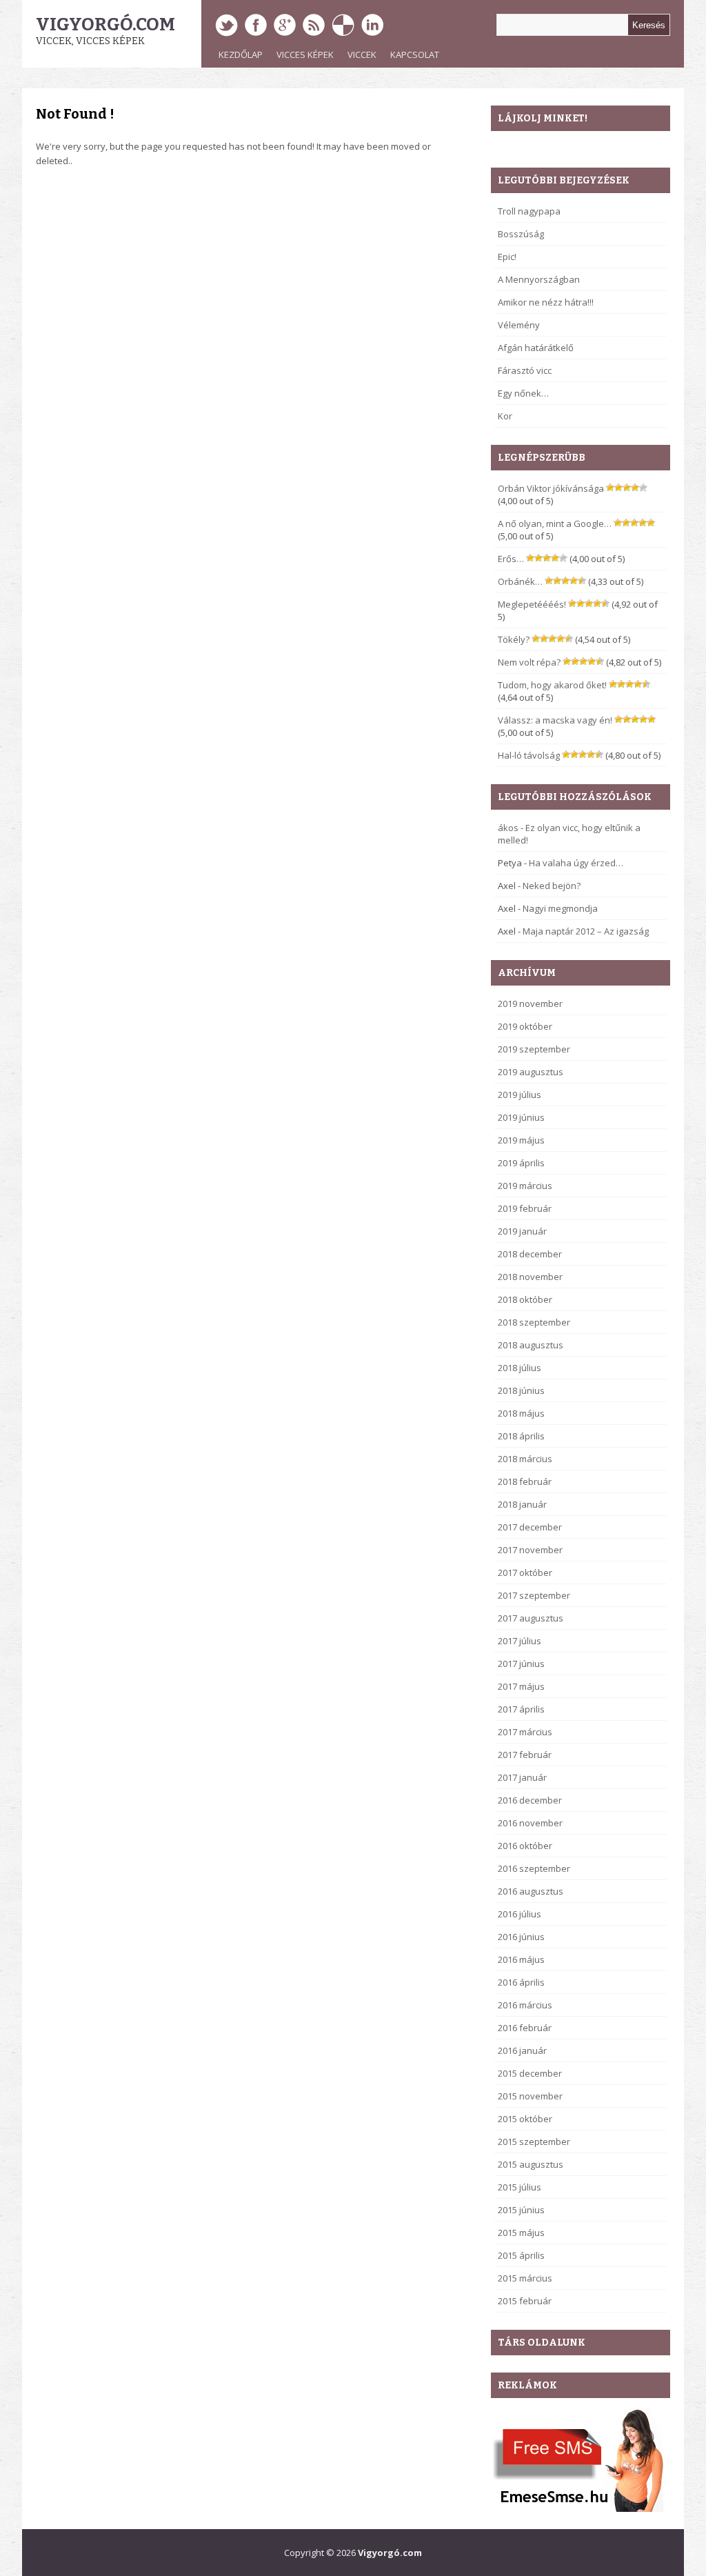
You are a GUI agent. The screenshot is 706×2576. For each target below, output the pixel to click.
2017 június (521, 1664)
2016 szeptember (534, 1868)
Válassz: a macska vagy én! (555, 720)
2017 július (520, 1641)
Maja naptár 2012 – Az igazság (586, 931)
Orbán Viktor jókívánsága (551, 488)
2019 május (521, 1140)
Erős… (511, 559)
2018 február (525, 1481)
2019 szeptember (534, 1049)
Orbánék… (520, 581)
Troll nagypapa (529, 211)
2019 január (522, 1231)
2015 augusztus (531, 2164)
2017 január (522, 1777)
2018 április (521, 1436)
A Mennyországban (539, 279)
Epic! (507, 257)
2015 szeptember (534, 2141)
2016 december (530, 1800)
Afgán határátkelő (536, 348)
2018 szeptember (534, 1322)
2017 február (525, 1755)
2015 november (530, 2096)
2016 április (521, 1982)
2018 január (522, 1504)
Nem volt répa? (529, 662)
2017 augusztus (531, 1618)
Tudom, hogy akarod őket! (552, 685)
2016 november (530, 1823)
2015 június (521, 2210)
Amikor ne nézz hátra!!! (546, 302)
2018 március (525, 1459)
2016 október (525, 1846)
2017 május (521, 1686)
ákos (508, 828)
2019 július (520, 1095)
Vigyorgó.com (105, 24)
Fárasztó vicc (525, 370)
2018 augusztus (531, 1345)
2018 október (525, 1299)
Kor (505, 416)
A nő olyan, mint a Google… (555, 523)
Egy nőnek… (523, 393)
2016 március (525, 2005)
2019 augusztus (531, 1072)
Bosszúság (521, 234)
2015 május (521, 2233)
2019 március (525, 1186)
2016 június (521, 1937)
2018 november (530, 1277)
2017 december (530, 1527)
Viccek (362, 54)
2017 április (521, 1709)
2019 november (530, 1004)
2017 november (530, 1550)
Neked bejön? (552, 886)
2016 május (521, 1959)
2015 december (530, 2073)
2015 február (525, 2301)
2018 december (530, 1254)
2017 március (525, 1732)
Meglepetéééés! (532, 604)
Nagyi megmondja (560, 908)
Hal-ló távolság (529, 755)
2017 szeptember (534, 1595)
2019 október (525, 1026)
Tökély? (514, 639)
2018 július (520, 1368)
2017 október (525, 1572)
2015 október (525, 2119)
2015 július (520, 2187)
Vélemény (519, 325)
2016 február (525, 2028)
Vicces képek (305, 54)
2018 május (521, 1413)
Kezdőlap (241, 54)
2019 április (521, 1163)
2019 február (525, 1208)
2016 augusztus (531, 1891)
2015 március (525, 2278)
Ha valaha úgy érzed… (576, 863)
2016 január (522, 2050)
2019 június (521, 1117)
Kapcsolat (415, 54)
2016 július (520, 1914)
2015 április (521, 2255)
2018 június (521, 1390)
